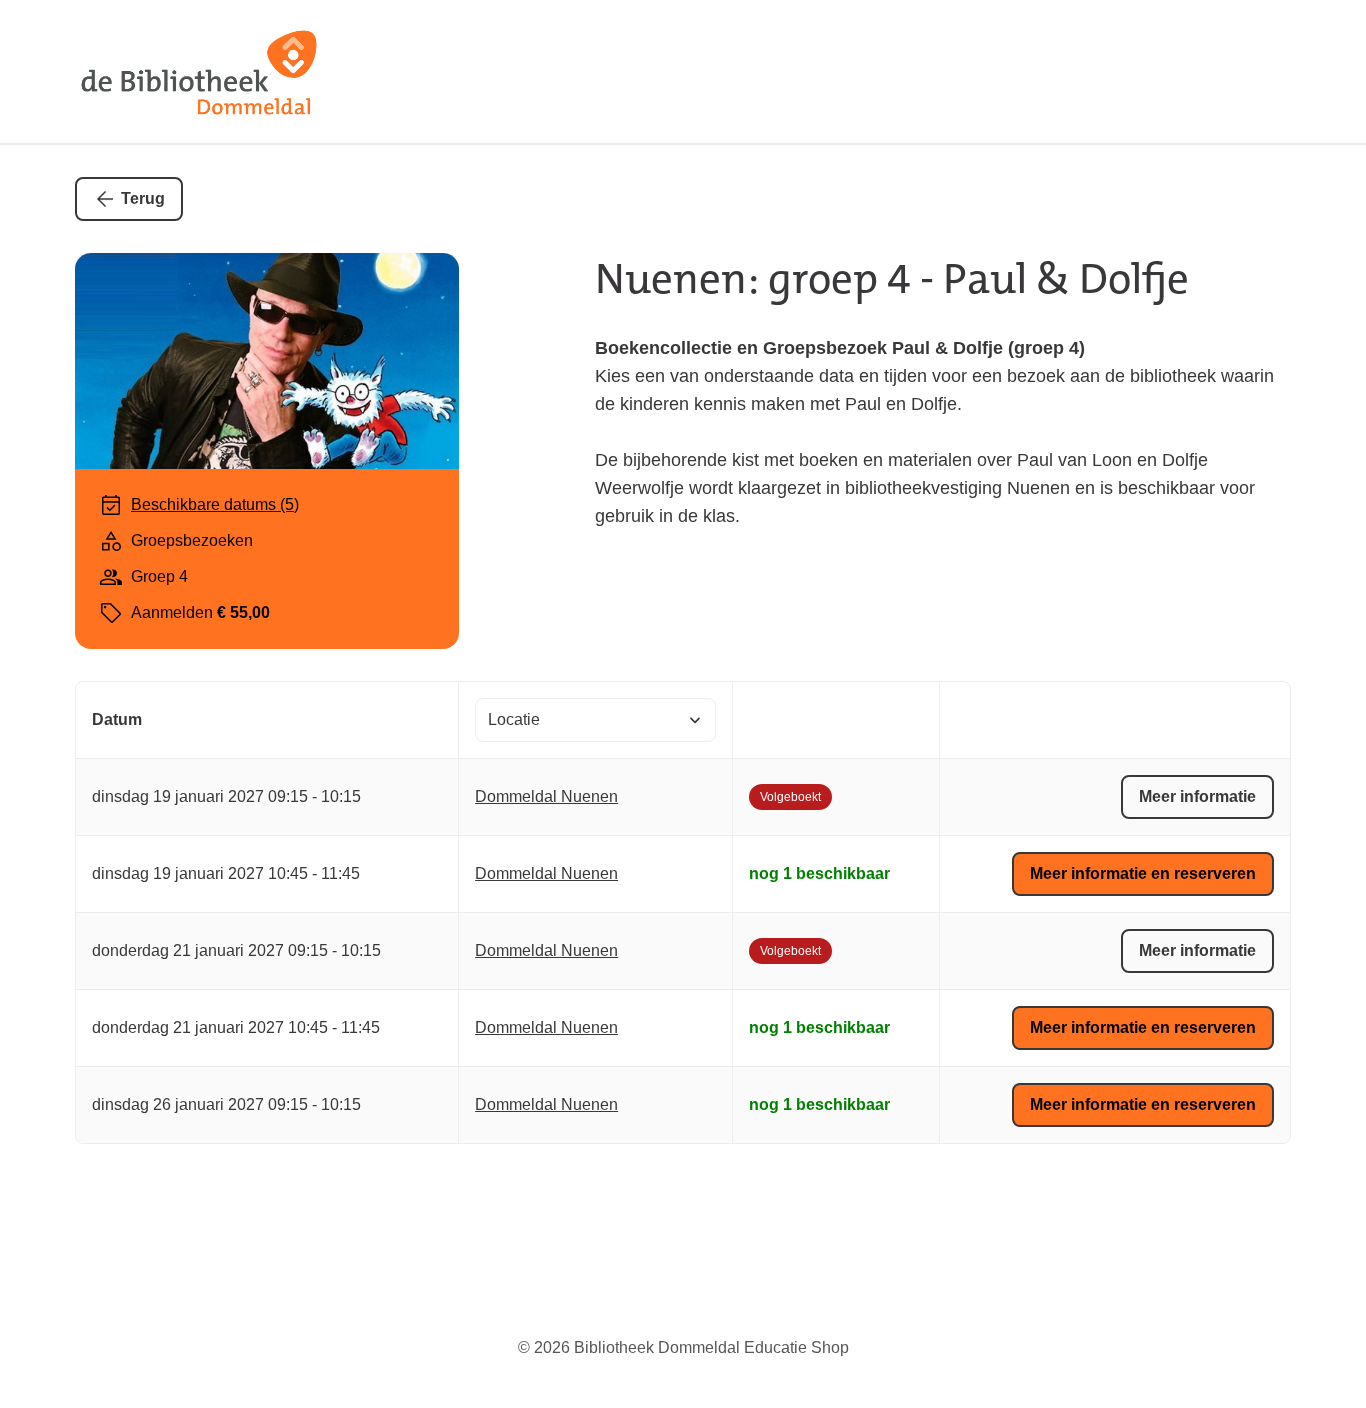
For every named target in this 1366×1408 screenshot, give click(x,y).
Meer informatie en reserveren (1143, 873)
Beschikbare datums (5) (215, 504)
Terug (143, 198)
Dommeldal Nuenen (546, 796)
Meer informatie (1197, 796)
